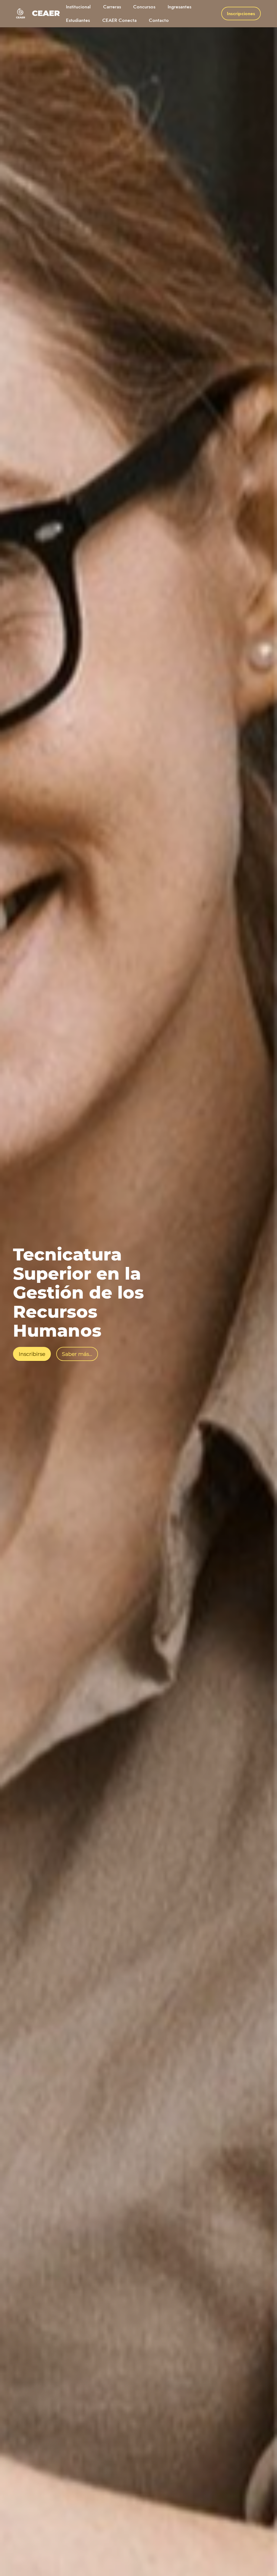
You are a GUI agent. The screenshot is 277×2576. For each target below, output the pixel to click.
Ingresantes (179, 7)
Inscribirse (32, 1354)
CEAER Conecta (119, 20)
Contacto (159, 20)
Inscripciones (241, 14)
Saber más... (77, 1354)
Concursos (144, 7)
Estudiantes (78, 20)
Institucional (78, 7)
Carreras (112, 7)
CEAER (46, 13)
